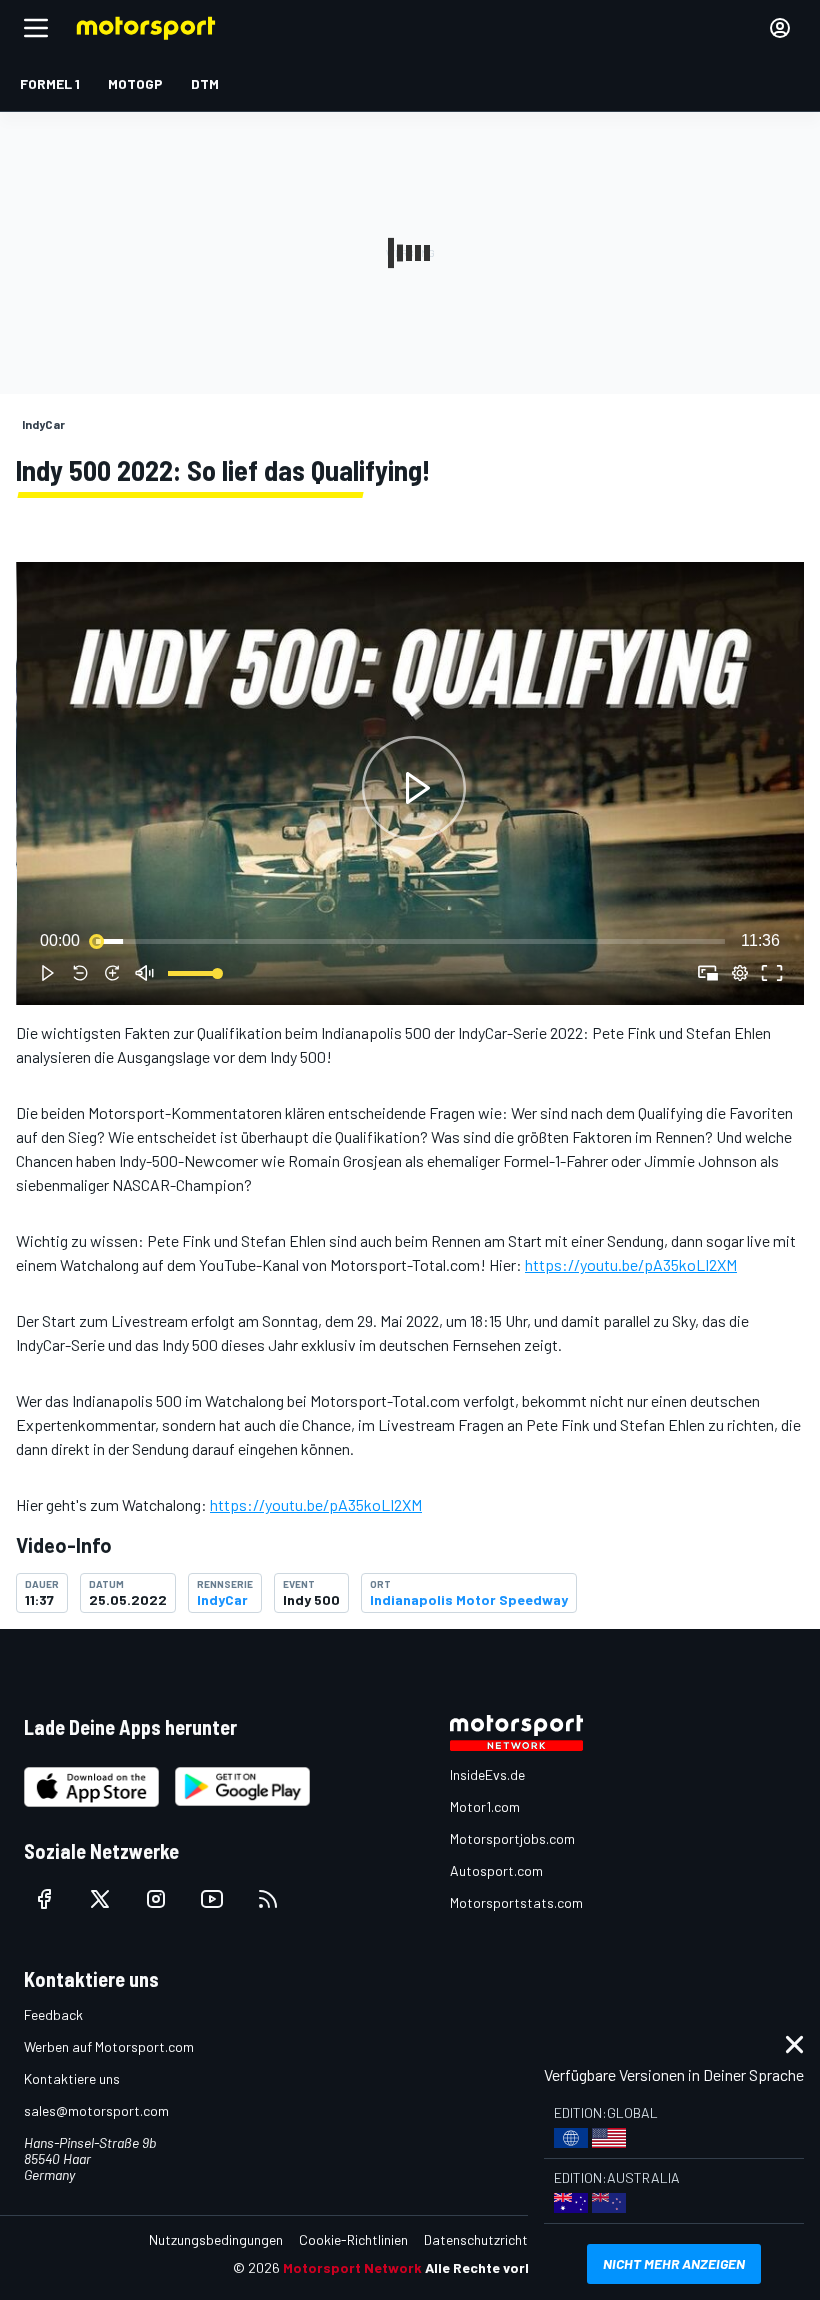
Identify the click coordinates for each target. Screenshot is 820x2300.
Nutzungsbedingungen (216, 2239)
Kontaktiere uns (72, 2078)
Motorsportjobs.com (512, 1838)
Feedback (53, 2014)
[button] (414, 787)
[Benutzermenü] (780, 28)
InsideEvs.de (487, 1774)
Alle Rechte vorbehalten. (506, 2267)
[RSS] (268, 1899)
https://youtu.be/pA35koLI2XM (631, 1264)
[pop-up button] (740, 973)
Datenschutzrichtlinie (487, 2239)
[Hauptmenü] (36, 28)
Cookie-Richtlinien (353, 2239)
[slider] (410, 941)
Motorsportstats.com (516, 1902)
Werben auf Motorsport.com (109, 2046)
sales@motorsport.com (96, 2110)
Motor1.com (485, 1806)
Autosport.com (496, 1870)
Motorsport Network (352, 2267)
